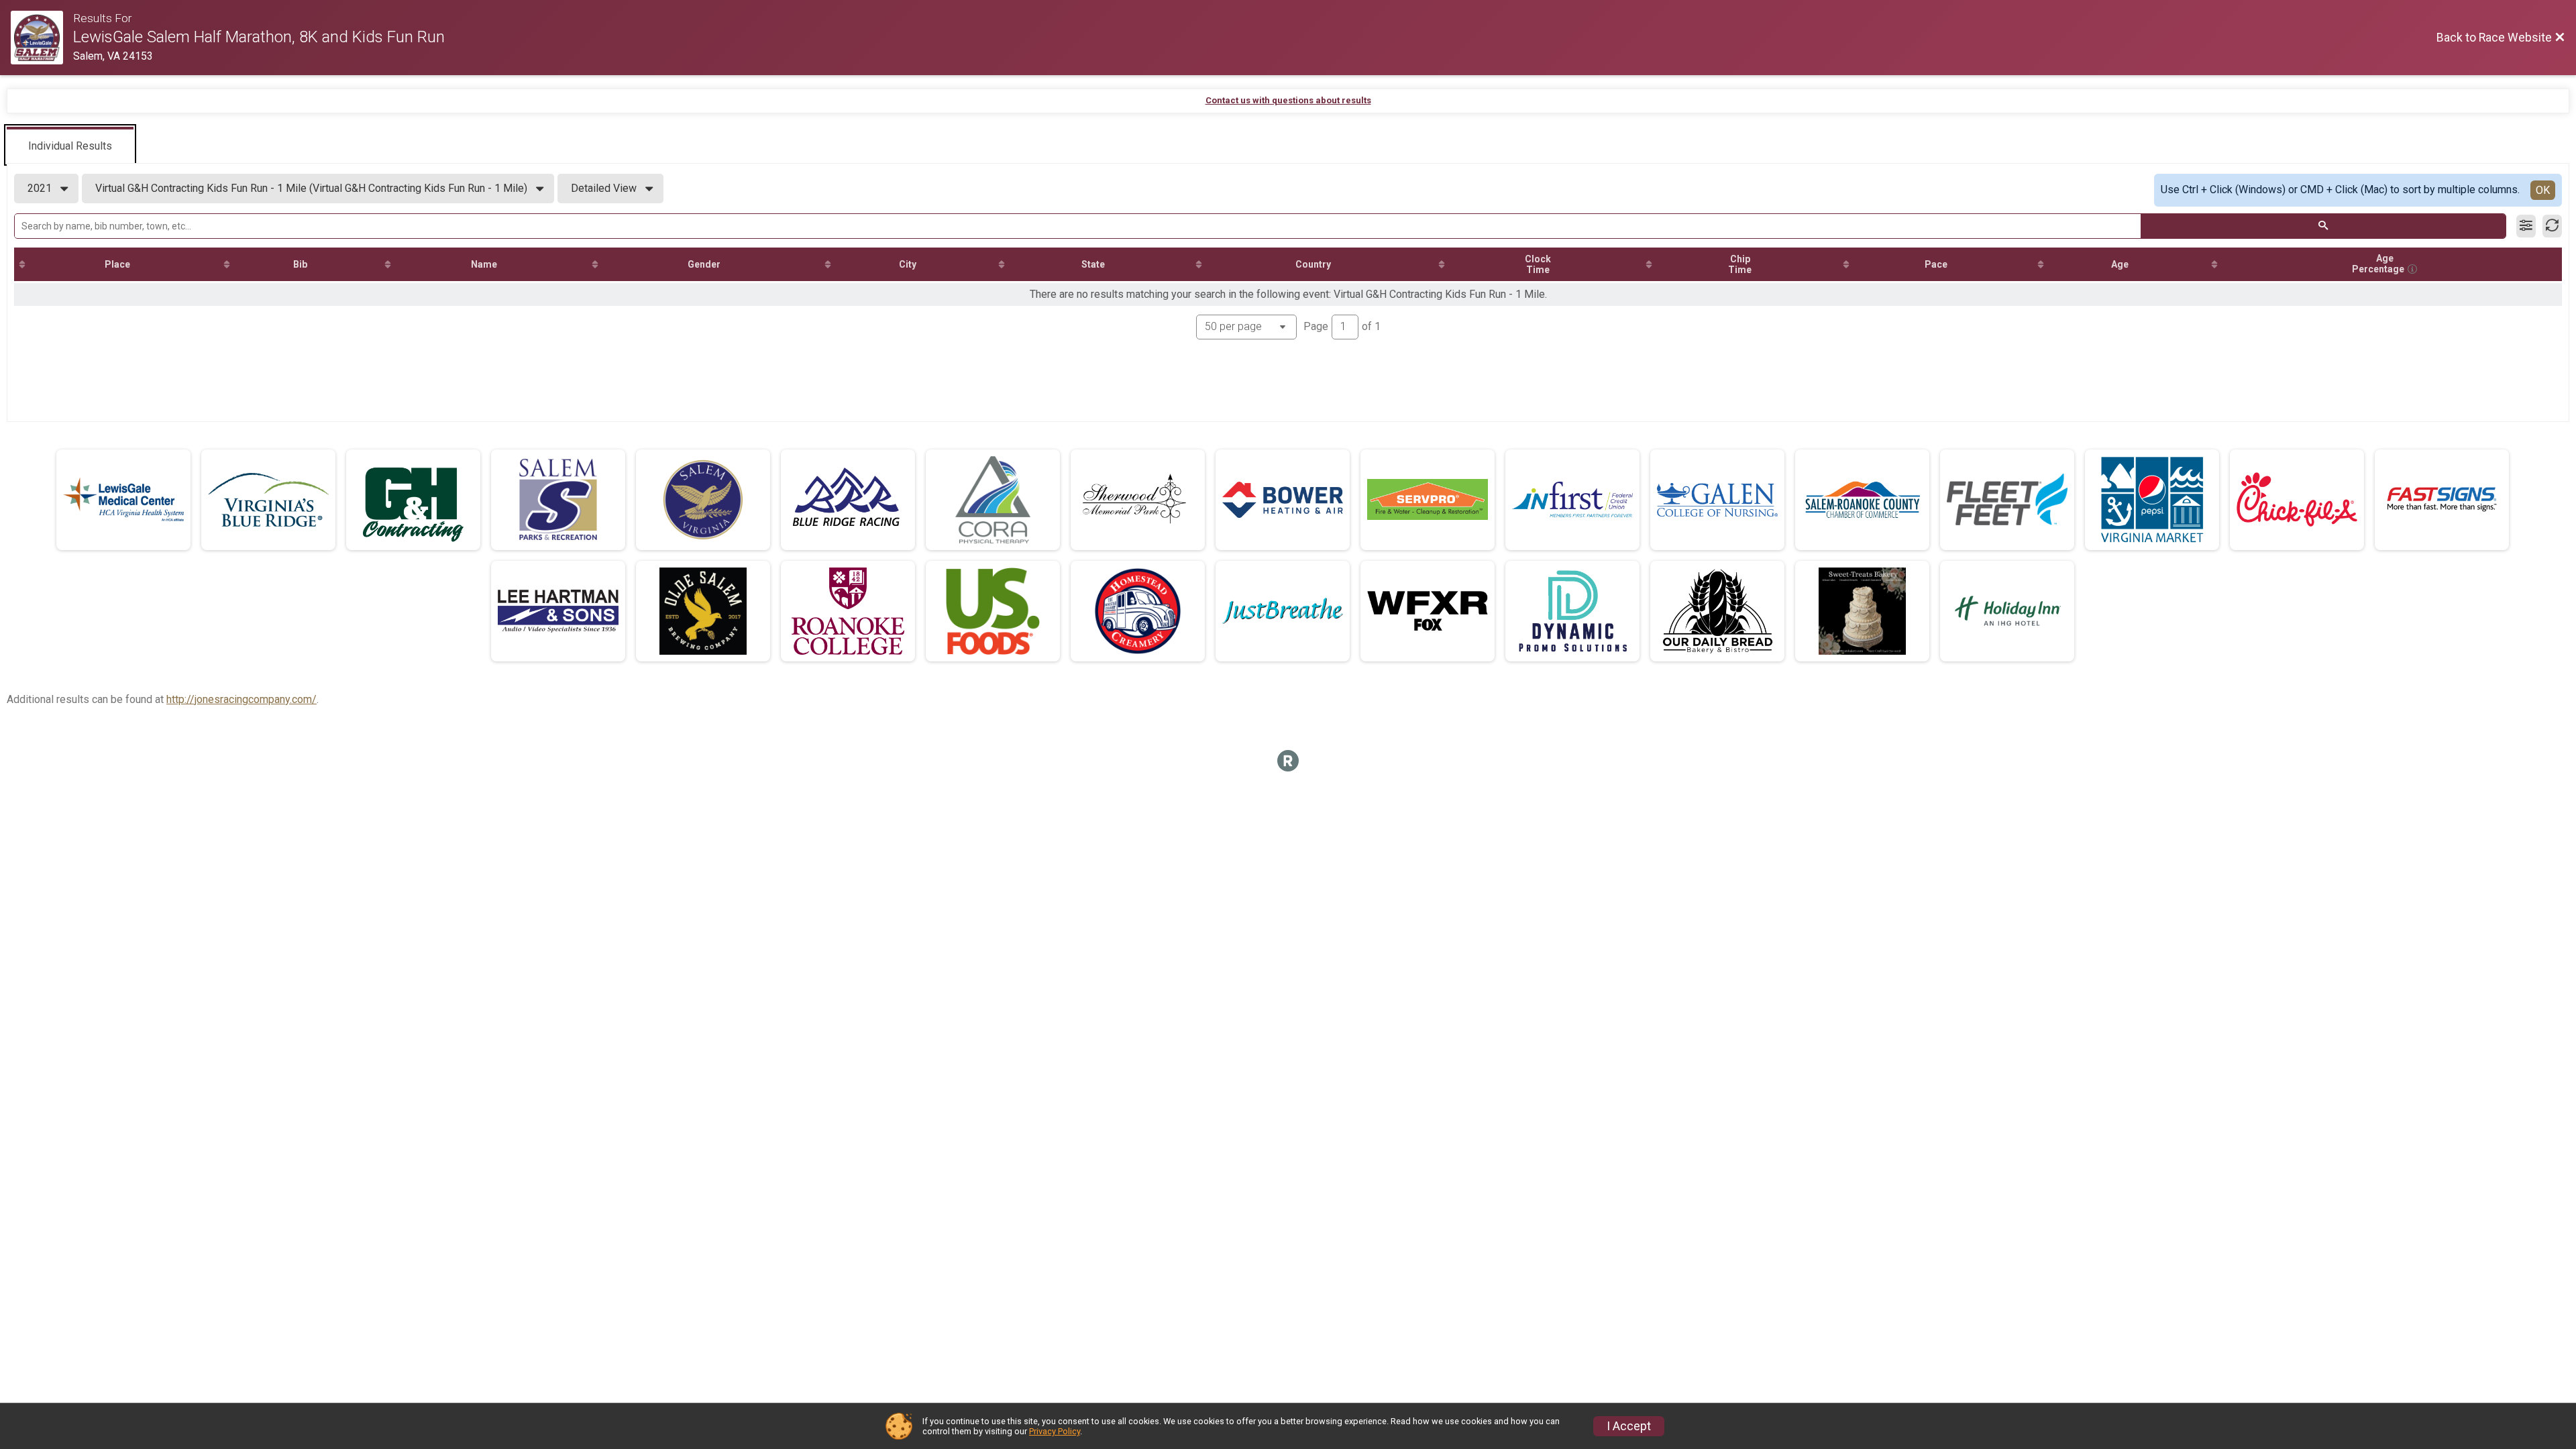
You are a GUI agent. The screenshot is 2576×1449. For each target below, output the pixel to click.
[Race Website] (42, 38)
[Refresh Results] (2552, 226)
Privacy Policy (1055, 1431)
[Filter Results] (2526, 226)
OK (2543, 190)
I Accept (1629, 1426)
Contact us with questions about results (1288, 100)
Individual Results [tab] (70, 146)
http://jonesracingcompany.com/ (241, 699)
